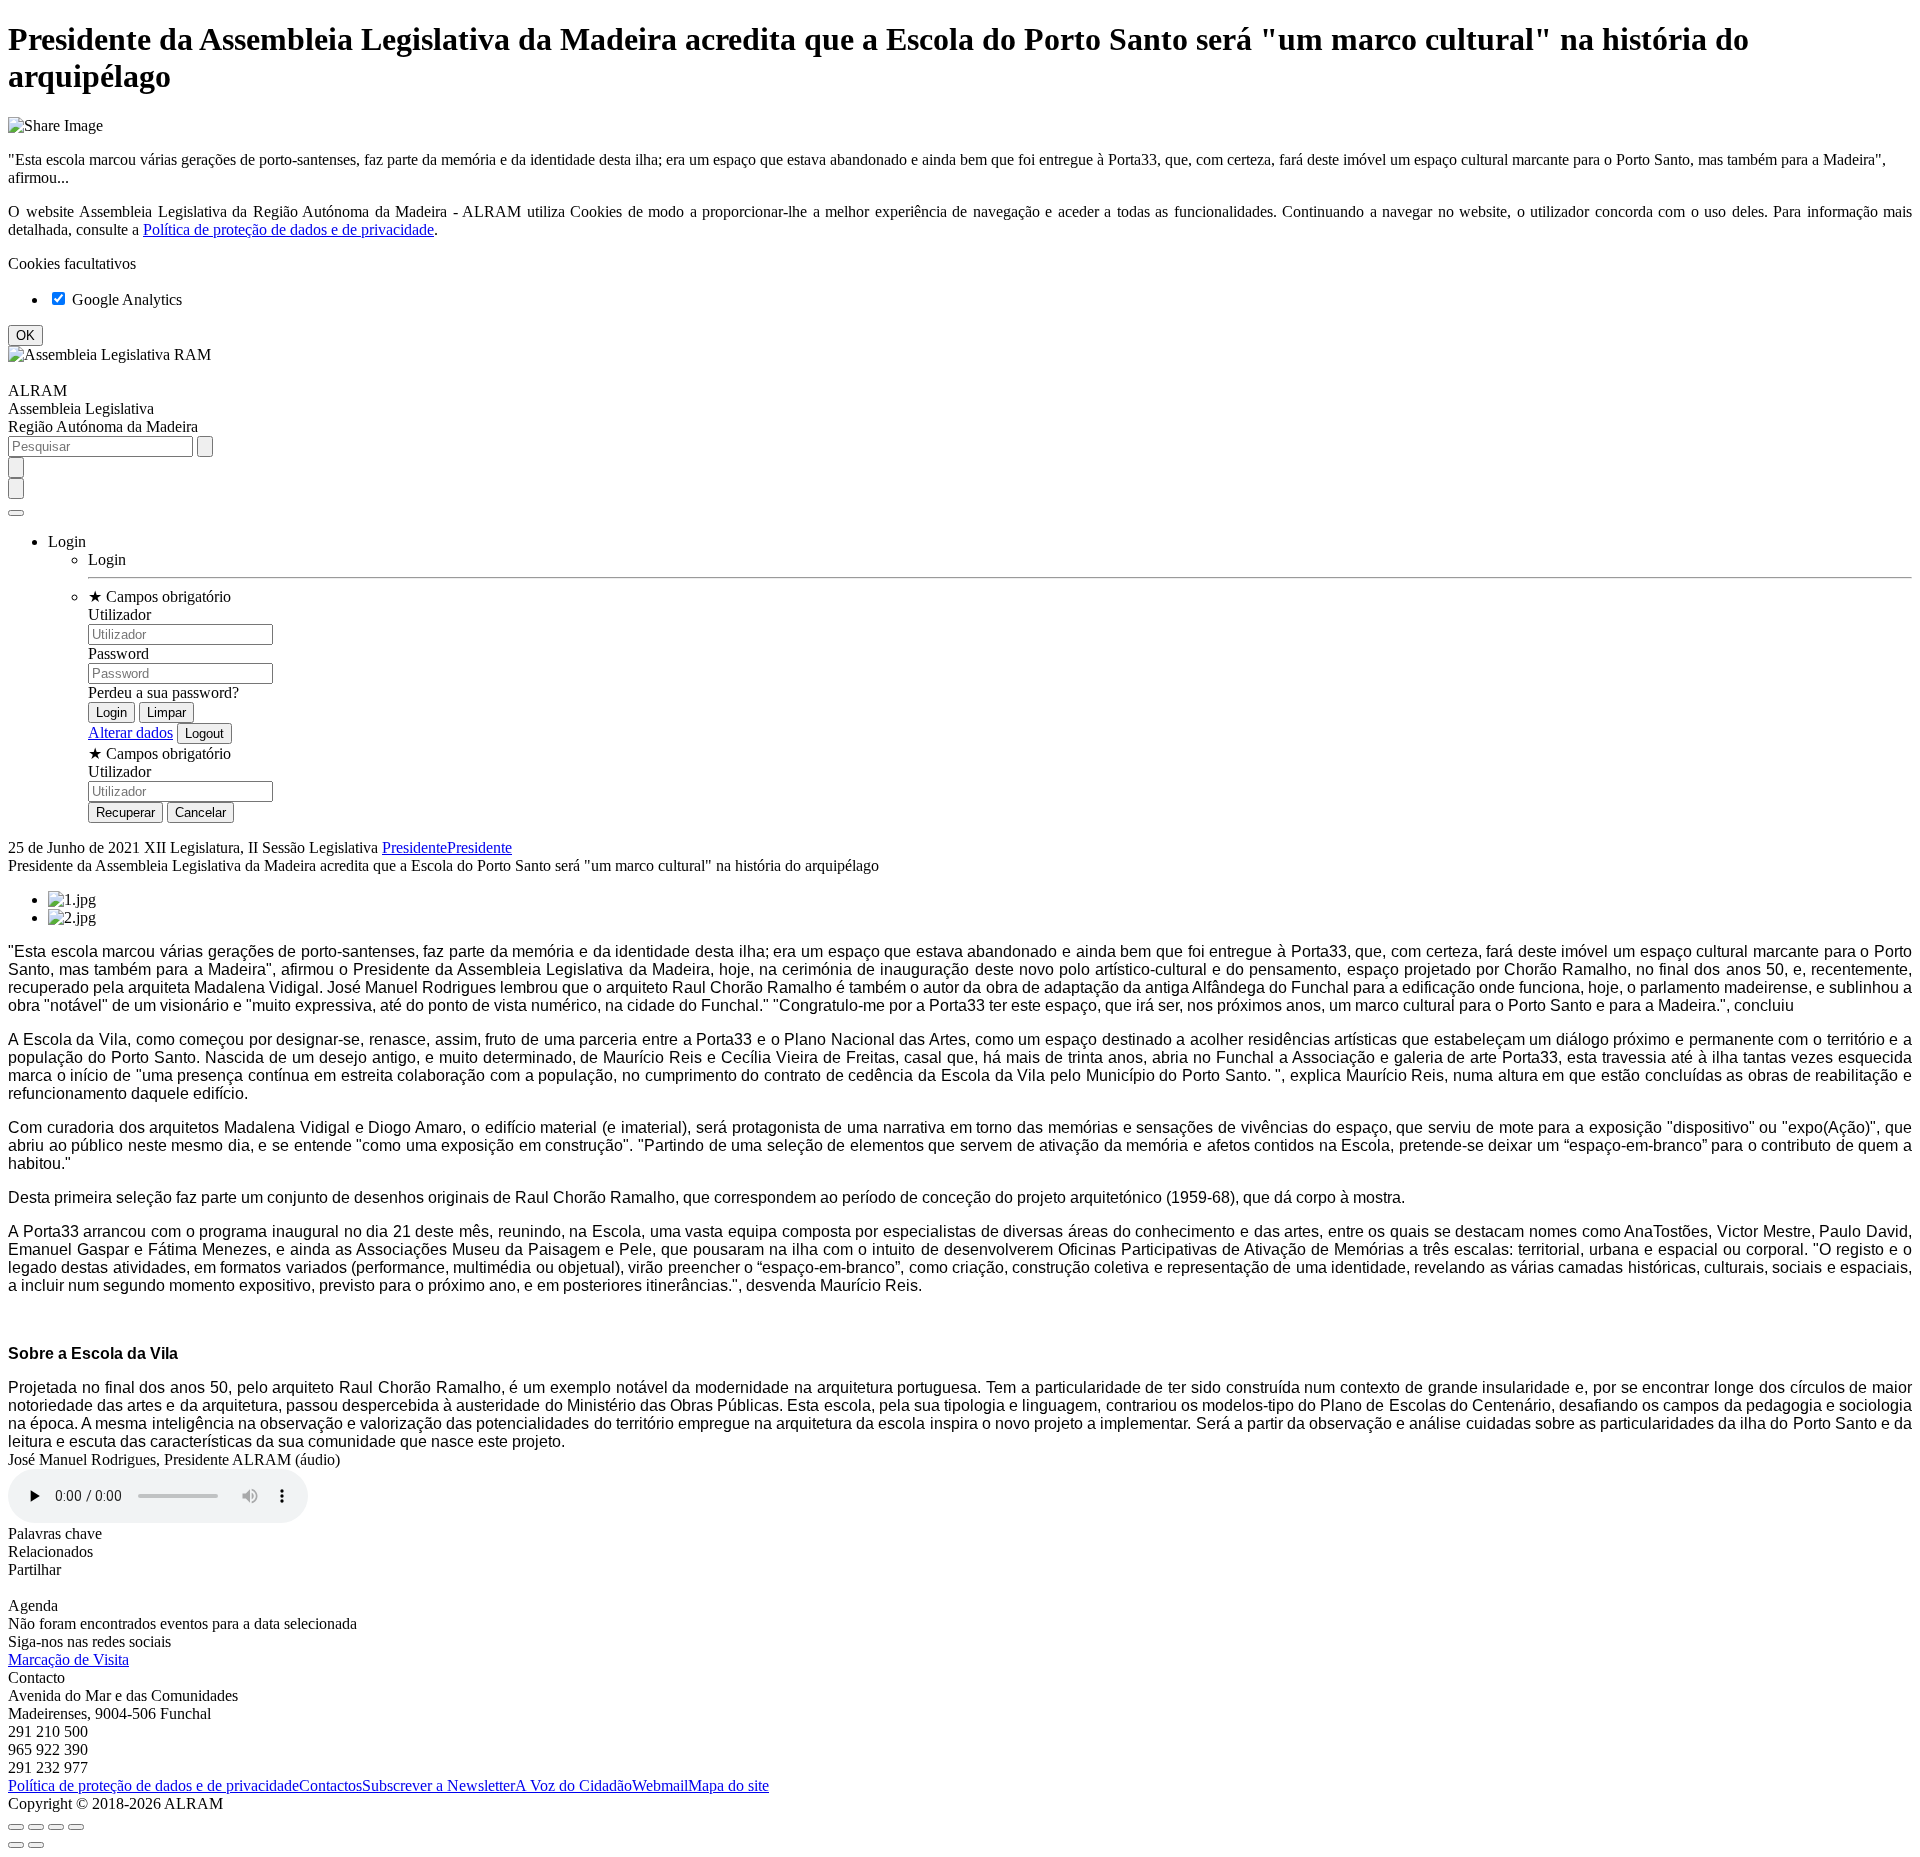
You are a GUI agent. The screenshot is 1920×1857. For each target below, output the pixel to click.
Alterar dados (130, 732)
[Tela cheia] (56, 1827)
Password (118, 653)
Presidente (414, 847)
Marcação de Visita (68, 1659)
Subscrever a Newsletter (438, 1785)
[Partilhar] (36, 1827)
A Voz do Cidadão (573, 1785)
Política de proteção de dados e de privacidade (288, 229)
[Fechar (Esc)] (16, 1827)
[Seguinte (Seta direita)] (36, 1845)
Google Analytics (125, 299)
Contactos (330, 1785)
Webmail (660, 1785)
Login (107, 559)
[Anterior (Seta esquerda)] (16, 1845)
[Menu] (16, 513)
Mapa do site (728, 1785)
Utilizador (119, 614)
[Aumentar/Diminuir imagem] (76, 1827)
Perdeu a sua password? (163, 692)
